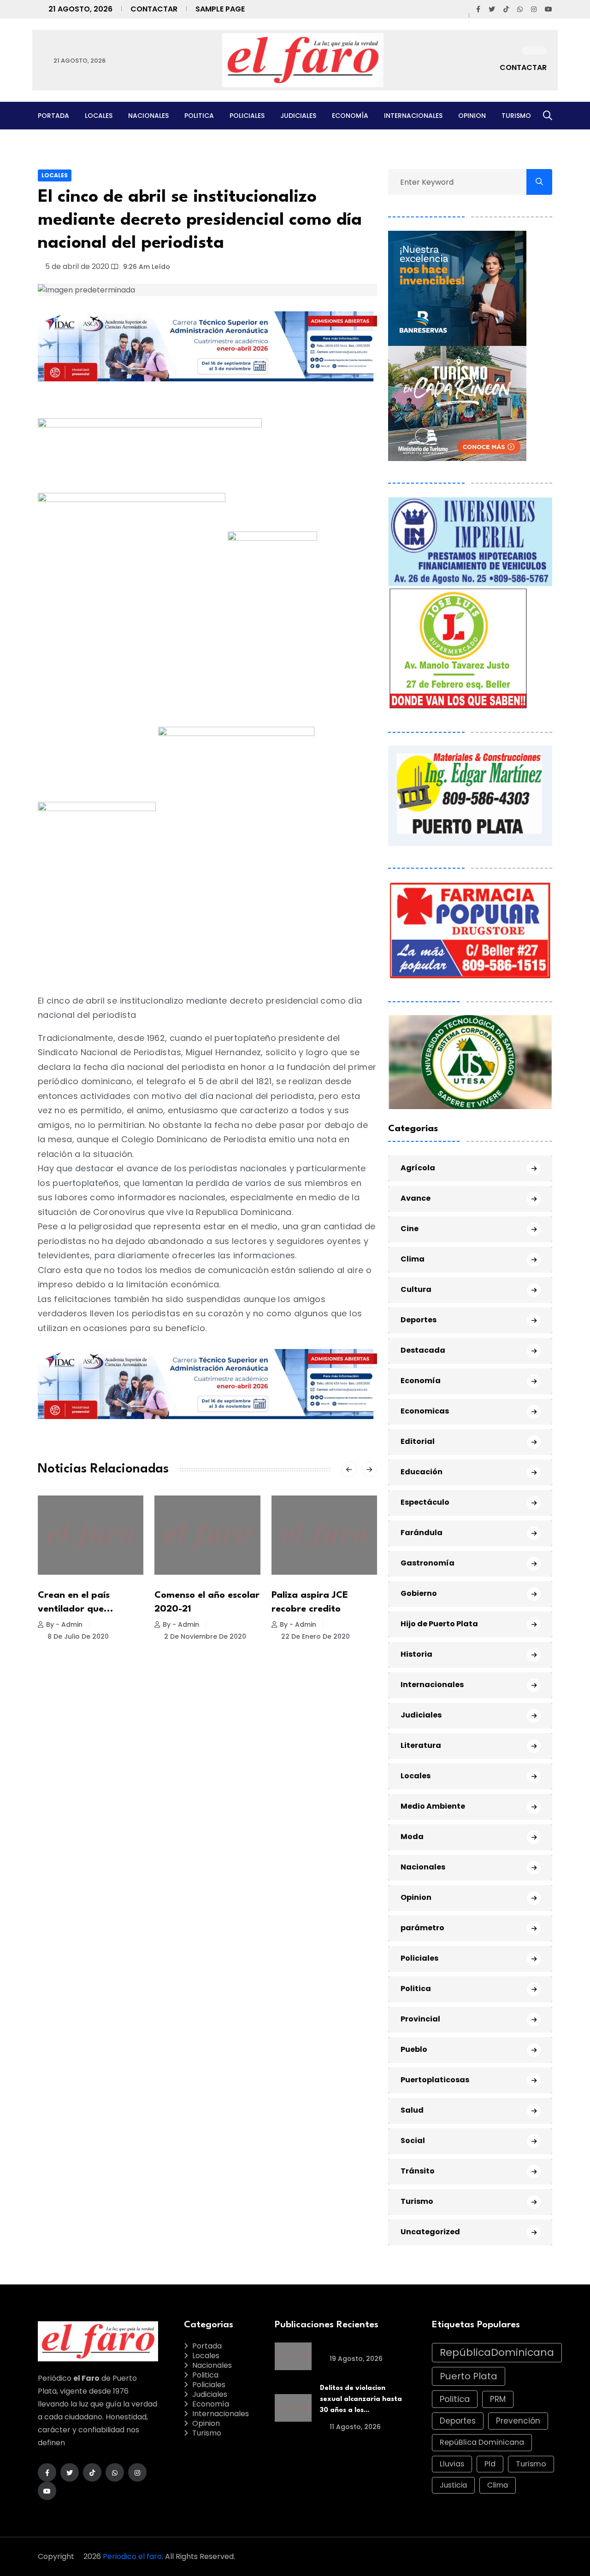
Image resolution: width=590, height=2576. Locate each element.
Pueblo (414, 2049)
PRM (498, 2399)
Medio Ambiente (433, 1806)
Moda (412, 1837)
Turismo (516, 116)
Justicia (453, 2485)
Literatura (421, 1745)
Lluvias (452, 2464)
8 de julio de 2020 (77, 1636)
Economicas (425, 1411)
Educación (422, 1472)
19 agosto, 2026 (355, 2359)
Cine (410, 1229)
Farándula (422, 1533)
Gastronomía (428, 1563)
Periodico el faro (132, 2556)
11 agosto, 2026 (354, 2427)
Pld (490, 2464)
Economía (350, 116)
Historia (416, 1654)
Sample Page (220, 9)
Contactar (154, 9)
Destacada (423, 1350)
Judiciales (298, 116)
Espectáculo (425, 1502)
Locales (99, 116)
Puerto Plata (469, 2376)
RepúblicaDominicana (497, 2352)
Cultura (416, 1289)
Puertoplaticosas (435, 2080)
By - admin (64, 1624)
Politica (199, 116)
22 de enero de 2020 (315, 1636)
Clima (413, 1259)
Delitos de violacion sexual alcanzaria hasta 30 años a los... (361, 2399)
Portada (53, 116)
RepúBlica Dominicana (482, 2442)
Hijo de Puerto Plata (439, 1624)
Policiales (247, 116)
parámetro (422, 1928)
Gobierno (419, 1593)
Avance (416, 1198)
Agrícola (418, 1168)
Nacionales (148, 116)
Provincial (420, 2019)
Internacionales (413, 116)
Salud (412, 2110)
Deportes (419, 1320)
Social (413, 2141)
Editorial (418, 1441)
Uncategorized (430, 2232)
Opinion (472, 116)
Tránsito (418, 2171)
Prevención (518, 2421)
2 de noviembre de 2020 (204, 1636)
